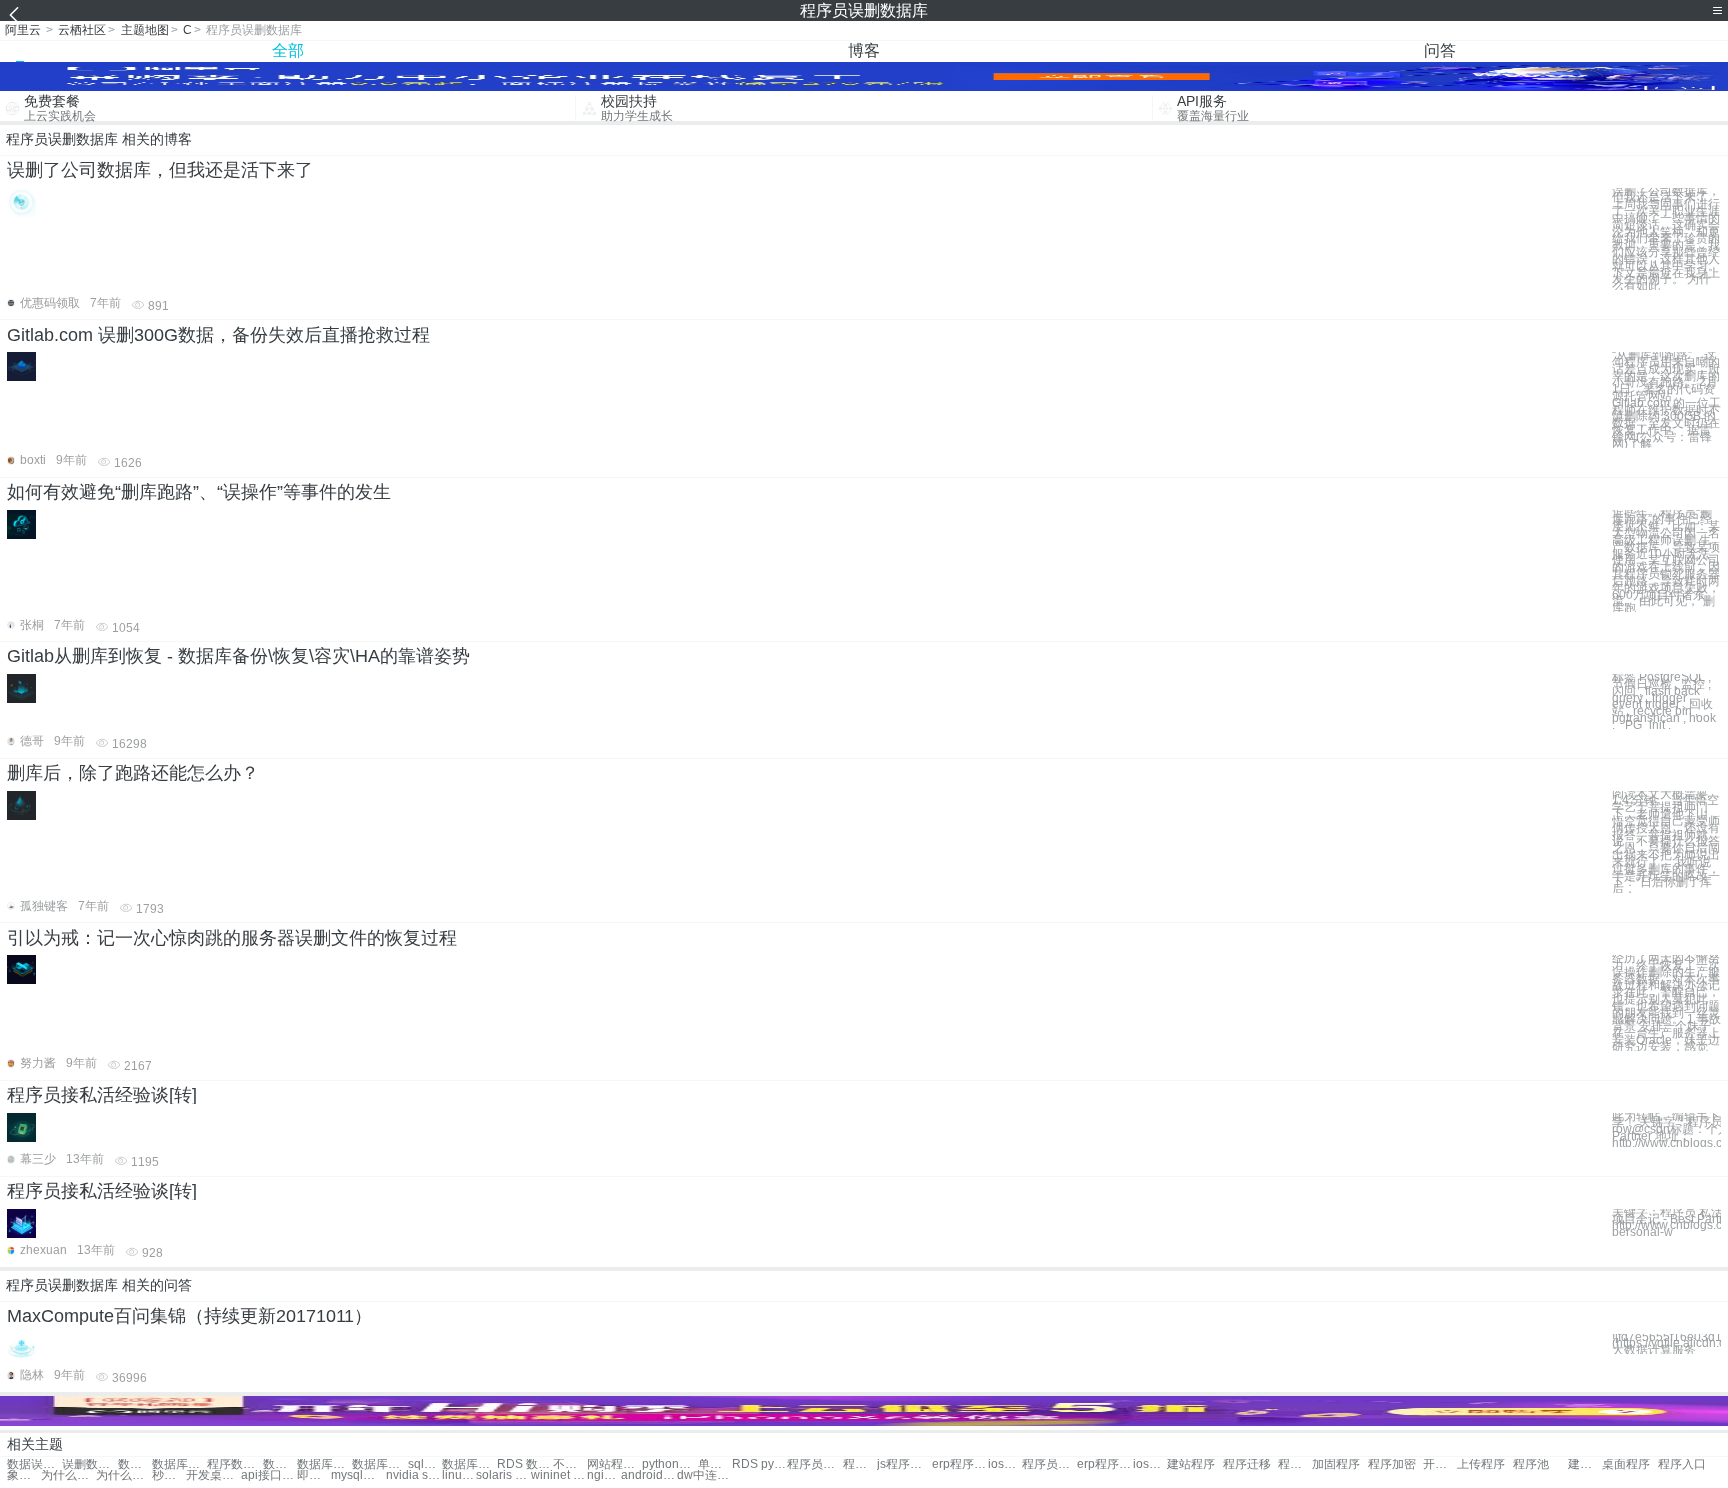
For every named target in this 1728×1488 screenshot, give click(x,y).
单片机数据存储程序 (715, 1464)
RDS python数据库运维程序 (759, 1464)
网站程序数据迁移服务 (614, 1464)
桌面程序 (1626, 1464)
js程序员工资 (904, 1464)
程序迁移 (1247, 1464)
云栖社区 (82, 30)
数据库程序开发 (379, 1464)
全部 (288, 50)
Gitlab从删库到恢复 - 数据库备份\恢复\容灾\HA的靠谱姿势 (238, 656)
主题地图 (145, 30)
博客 (864, 50)
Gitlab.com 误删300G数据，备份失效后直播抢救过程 (218, 335)
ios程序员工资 (1005, 1464)
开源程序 (1440, 1464)
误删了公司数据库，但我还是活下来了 (160, 170)
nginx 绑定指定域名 (604, 1475)
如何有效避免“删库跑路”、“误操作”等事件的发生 (199, 492)
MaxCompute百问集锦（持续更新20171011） (189, 1316)
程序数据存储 (234, 1464)
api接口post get (268, 1475)
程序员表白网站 (814, 1464)
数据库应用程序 (469, 1464)
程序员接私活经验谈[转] (102, 1095)
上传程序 (1481, 1464)
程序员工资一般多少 (1049, 1464)
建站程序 (1191, 1464)
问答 (1440, 50)
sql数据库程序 (425, 1464)
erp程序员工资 (959, 1464)
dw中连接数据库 (704, 1475)
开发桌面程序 (213, 1475)
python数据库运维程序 (669, 1464)
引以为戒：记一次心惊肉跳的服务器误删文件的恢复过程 (232, 938)
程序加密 (1392, 1464)
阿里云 (23, 30)
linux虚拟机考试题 (459, 1475)
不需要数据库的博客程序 (570, 1464)
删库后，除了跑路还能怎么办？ (133, 773)
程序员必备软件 (860, 1464)
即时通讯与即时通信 (314, 1475)
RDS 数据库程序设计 (524, 1464)
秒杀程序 (169, 1475)
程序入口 (1682, 1464)
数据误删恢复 (34, 1464)
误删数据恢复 (89, 1464)
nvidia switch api (413, 1475)
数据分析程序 (280, 1464)
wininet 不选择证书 (558, 1475)
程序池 (1531, 1464)
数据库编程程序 (179, 1464)
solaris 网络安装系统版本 (503, 1475)
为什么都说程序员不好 (68, 1475)
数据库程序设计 (324, 1464)
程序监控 (1295, 1464)
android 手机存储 (648, 1475)
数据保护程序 (135, 1464)
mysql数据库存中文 (358, 1475)
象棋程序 (24, 1475)
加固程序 (1336, 1464)
